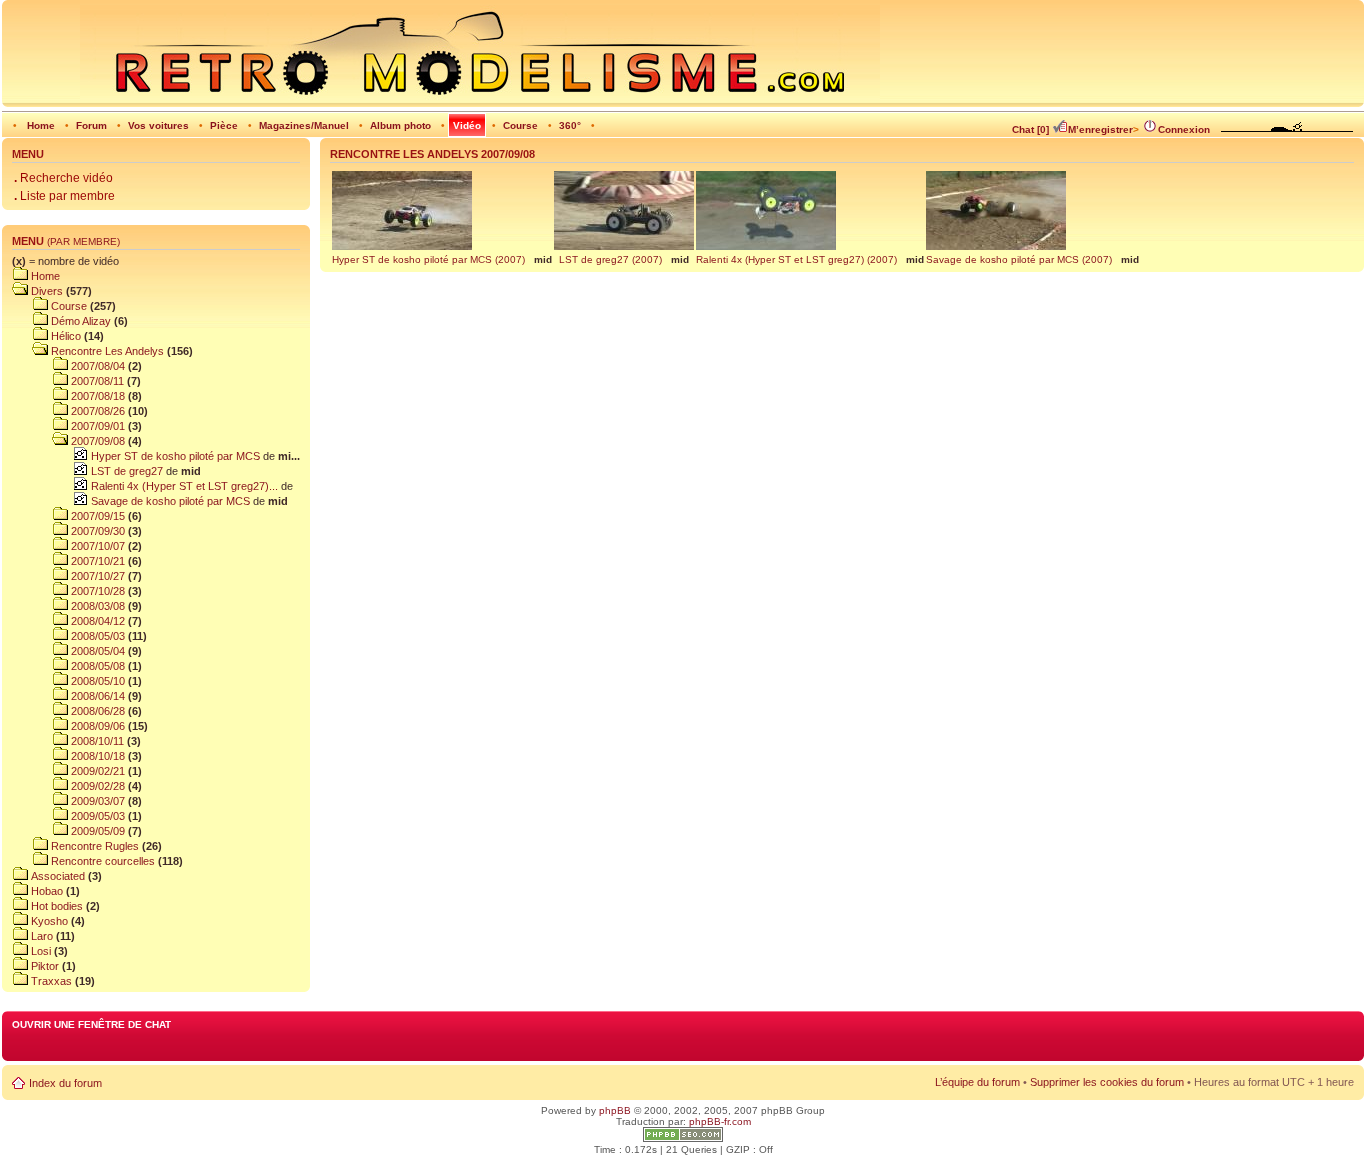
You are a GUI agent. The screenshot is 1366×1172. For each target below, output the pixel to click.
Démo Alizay (79, 321)
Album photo (400, 125)
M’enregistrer (1100, 129)
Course (520, 125)
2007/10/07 (96, 546)
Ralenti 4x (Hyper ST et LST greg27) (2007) (796, 259)
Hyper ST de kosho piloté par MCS (174, 456)
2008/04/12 (96, 621)
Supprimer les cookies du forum (1107, 1082)
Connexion (1184, 129)
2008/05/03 (96, 636)
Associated (56, 876)
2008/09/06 (96, 726)
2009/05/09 (96, 831)
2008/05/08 (96, 666)
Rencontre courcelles (101, 861)
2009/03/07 (96, 801)
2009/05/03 (96, 816)
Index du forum (65, 1083)
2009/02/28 (96, 786)
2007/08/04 (96, 366)
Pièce (224, 125)
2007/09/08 (96, 441)
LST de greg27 (125, 471)
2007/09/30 (96, 531)
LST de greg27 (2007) (610, 259)
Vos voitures (158, 125)
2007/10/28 (96, 591)
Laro (40, 936)
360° (570, 125)
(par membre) (83, 241)
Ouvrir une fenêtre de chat (91, 1024)
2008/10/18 (96, 756)
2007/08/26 (96, 411)
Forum (91, 125)
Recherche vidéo (63, 178)
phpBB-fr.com (720, 1121)
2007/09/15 (96, 516)
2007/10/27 (96, 576)
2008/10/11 (96, 741)
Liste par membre (64, 196)
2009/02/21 (96, 771)
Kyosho (48, 921)
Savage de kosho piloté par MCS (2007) (1019, 259)
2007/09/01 (96, 426)
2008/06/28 (96, 711)
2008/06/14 (96, 696)
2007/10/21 (96, 561)
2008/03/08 (96, 606)
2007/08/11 (96, 381)
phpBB (615, 1110)
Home (41, 125)
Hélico (64, 336)
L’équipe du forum (977, 1082)
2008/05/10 (96, 681)
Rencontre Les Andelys (106, 351)
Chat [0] (1030, 129)
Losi (39, 951)
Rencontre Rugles (93, 846)
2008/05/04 (96, 651)
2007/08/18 (96, 396)
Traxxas (50, 981)
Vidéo (467, 125)
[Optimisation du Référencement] (683, 1138)
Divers (45, 291)
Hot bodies (55, 906)
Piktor (43, 966)
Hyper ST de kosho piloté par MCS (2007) (428, 259)
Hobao (45, 891)
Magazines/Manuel (304, 125)
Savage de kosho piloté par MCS (169, 501)
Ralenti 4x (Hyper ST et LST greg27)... (183, 486)
